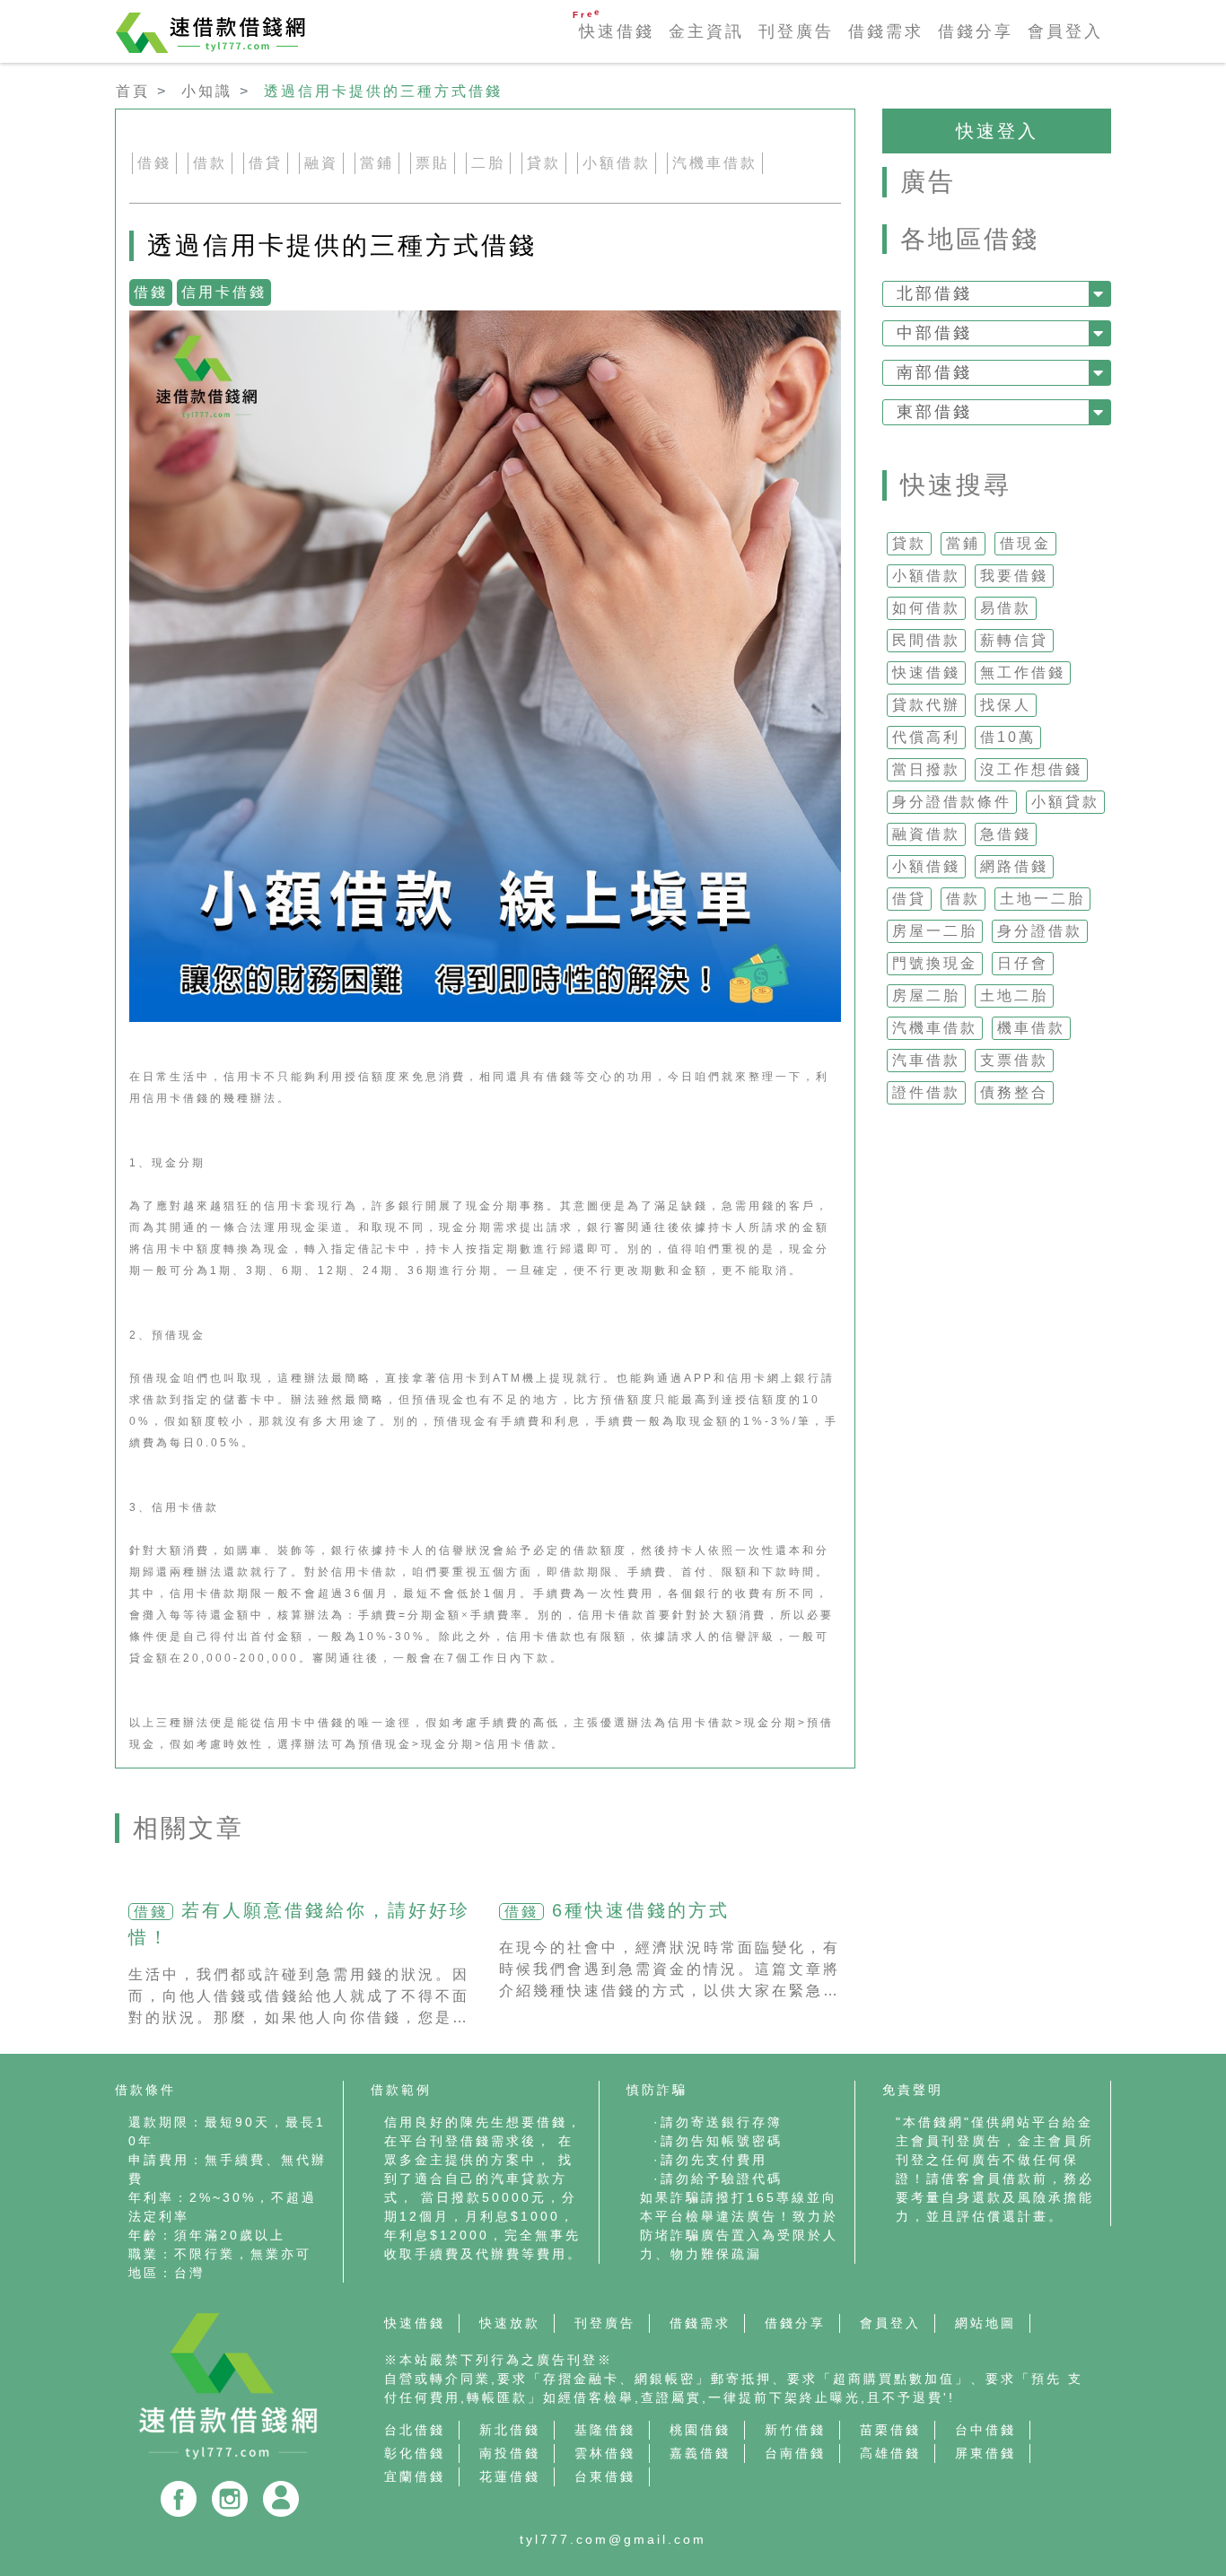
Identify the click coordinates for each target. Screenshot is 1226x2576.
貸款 (909, 543)
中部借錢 (934, 333)
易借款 (1006, 608)
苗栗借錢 (890, 2430)
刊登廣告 (796, 31)
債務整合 (1014, 1092)
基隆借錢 (605, 2430)
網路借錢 (1014, 866)
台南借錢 (795, 2453)
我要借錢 (1014, 576)
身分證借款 (1040, 931)
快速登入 (997, 131)
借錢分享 (976, 31)
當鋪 (963, 543)
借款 (963, 899)
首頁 (133, 91)
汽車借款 (926, 1060)
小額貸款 (1065, 802)
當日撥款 (926, 769)
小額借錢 (926, 866)
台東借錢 (605, 2476)
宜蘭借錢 (415, 2476)
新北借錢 (510, 2430)
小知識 (207, 91)
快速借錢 (617, 31)
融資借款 (926, 834)
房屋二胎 (926, 995)
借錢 (154, 163)
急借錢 (1006, 834)
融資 (321, 163)
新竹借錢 (795, 2430)
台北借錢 (415, 2430)
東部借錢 (934, 412)
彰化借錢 (415, 2453)
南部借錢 (934, 372)
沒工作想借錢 (1031, 769)
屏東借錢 (985, 2453)
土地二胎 (1014, 995)
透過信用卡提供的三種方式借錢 (383, 91)
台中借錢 (985, 2430)
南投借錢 (510, 2453)
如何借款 (926, 608)
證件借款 (926, 1092)
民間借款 (926, 640)
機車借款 (1031, 1028)
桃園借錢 (700, 2430)
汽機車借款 (935, 1028)
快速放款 (510, 2323)
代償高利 (926, 737)
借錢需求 (886, 31)
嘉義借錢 (700, 2453)
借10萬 (1008, 737)
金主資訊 (706, 31)
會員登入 (1065, 31)
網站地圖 (985, 2323)
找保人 (1006, 705)
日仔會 (1023, 963)
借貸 (909, 899)
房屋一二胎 (935, 931)
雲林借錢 (605, 2453)
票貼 (433, 163)
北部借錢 (934, 293)
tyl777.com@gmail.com (613, 2539)
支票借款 (1014, 1060)
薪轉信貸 (1014, 640)
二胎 (488, 163)
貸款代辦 (926, 705)
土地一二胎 (1042, 899)
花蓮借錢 (510, 2476)
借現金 (1025, 543)
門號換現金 (935, 963)
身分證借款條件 (952, 802)
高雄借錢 (890, 2453)
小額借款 (926, 576)
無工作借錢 (1023, 672)
